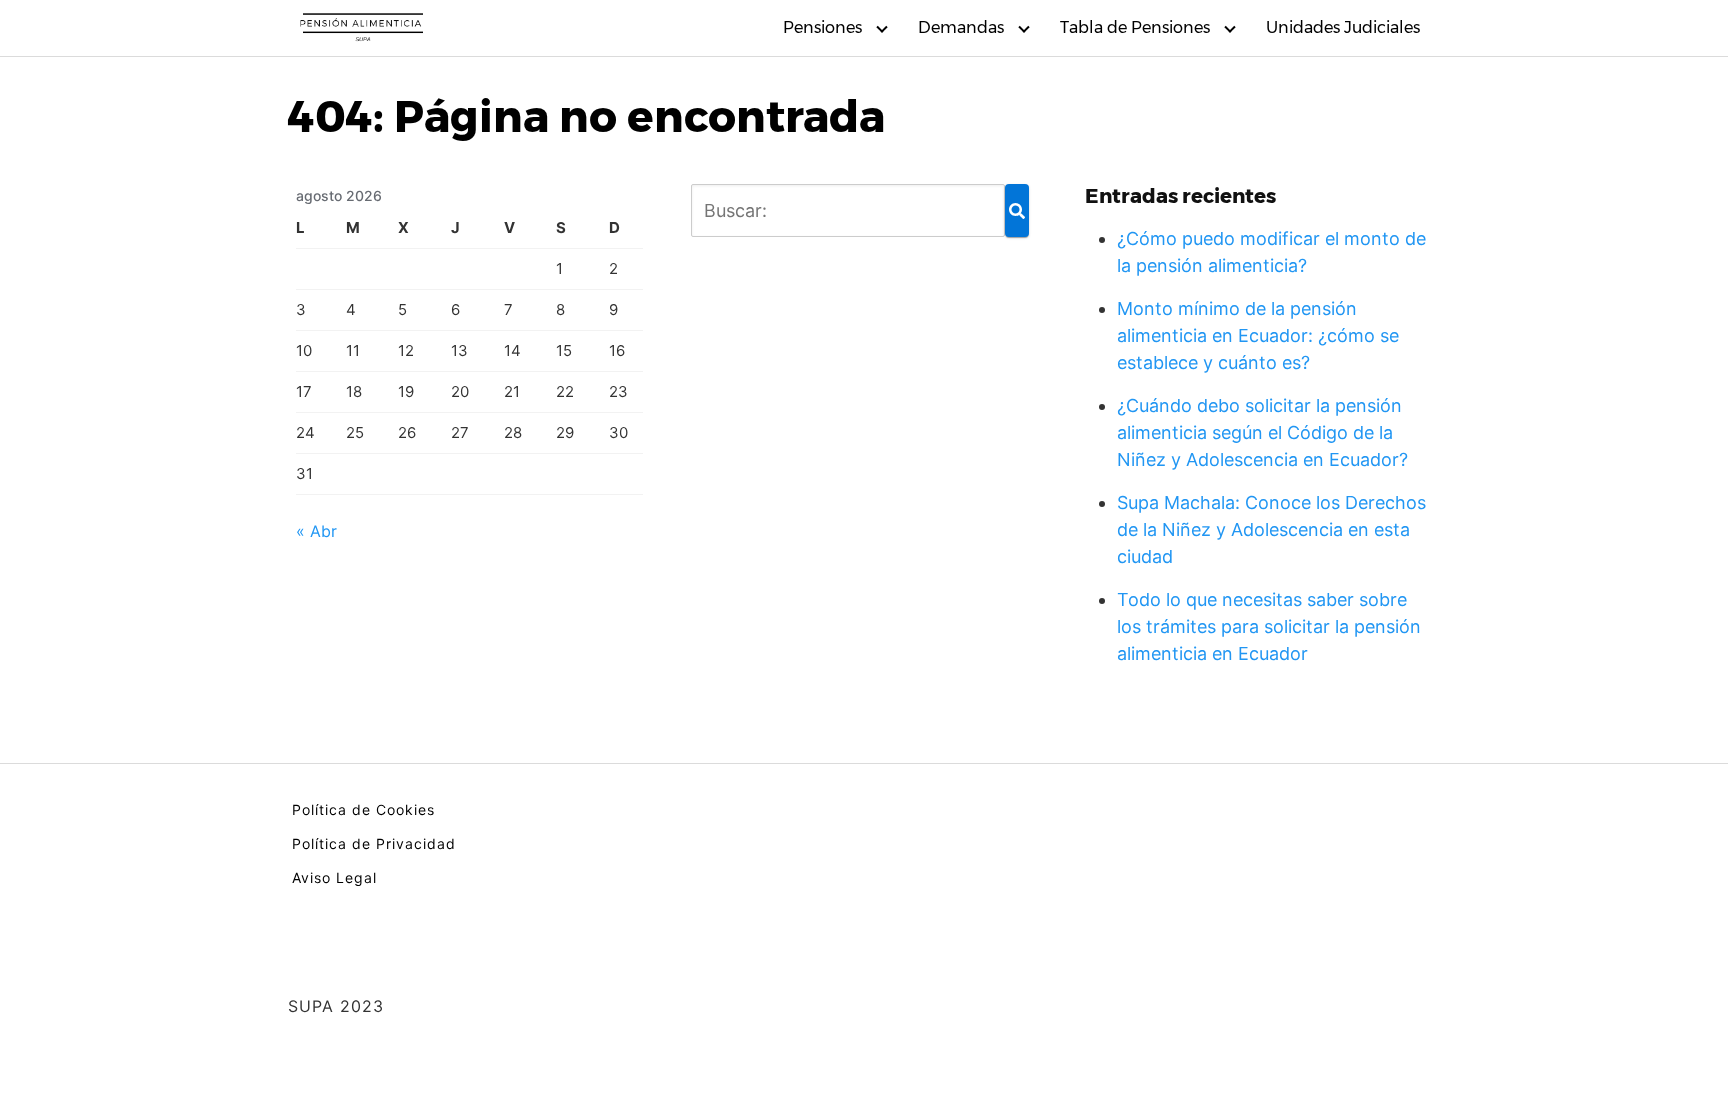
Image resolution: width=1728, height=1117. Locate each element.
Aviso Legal (334, 877)
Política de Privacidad (374, 843)
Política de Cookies (363, 809)
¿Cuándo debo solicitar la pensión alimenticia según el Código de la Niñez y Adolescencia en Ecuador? (1262, 432)
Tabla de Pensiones (1135, 27)
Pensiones (822, 27)
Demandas (961, 27)
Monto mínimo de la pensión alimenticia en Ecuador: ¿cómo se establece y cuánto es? (1258, 335)
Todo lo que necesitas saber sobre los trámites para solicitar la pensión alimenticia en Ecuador (1269, 626)
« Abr (316, 531)
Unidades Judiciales (1343, 27)
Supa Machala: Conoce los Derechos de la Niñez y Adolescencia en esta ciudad (1271, 529)
